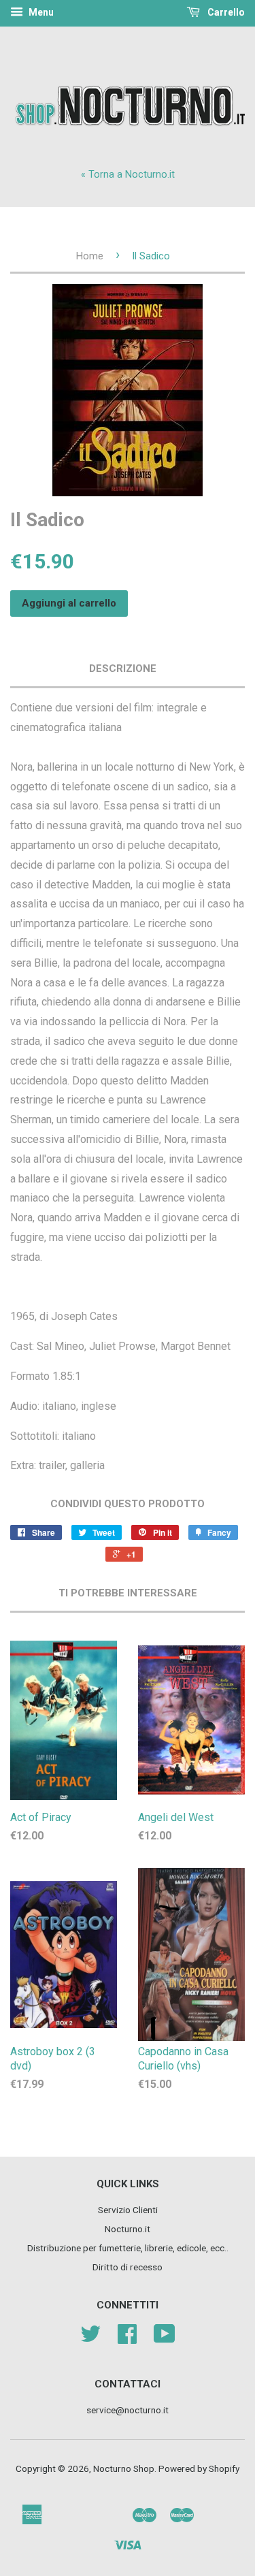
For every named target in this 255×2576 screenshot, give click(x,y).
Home (90, 256)
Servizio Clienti (128, 2210)
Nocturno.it (128, 2229)
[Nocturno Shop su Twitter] (90, 2338)
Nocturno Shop (124, 2468)
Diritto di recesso (128, 2267)
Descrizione (123, 669)
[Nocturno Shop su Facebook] (127, 2338)
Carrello (225, 12)
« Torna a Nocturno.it (128, 175)
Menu (40, 12)
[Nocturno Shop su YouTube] (165, 2338)
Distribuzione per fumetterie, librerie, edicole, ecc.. (128, 2248)
